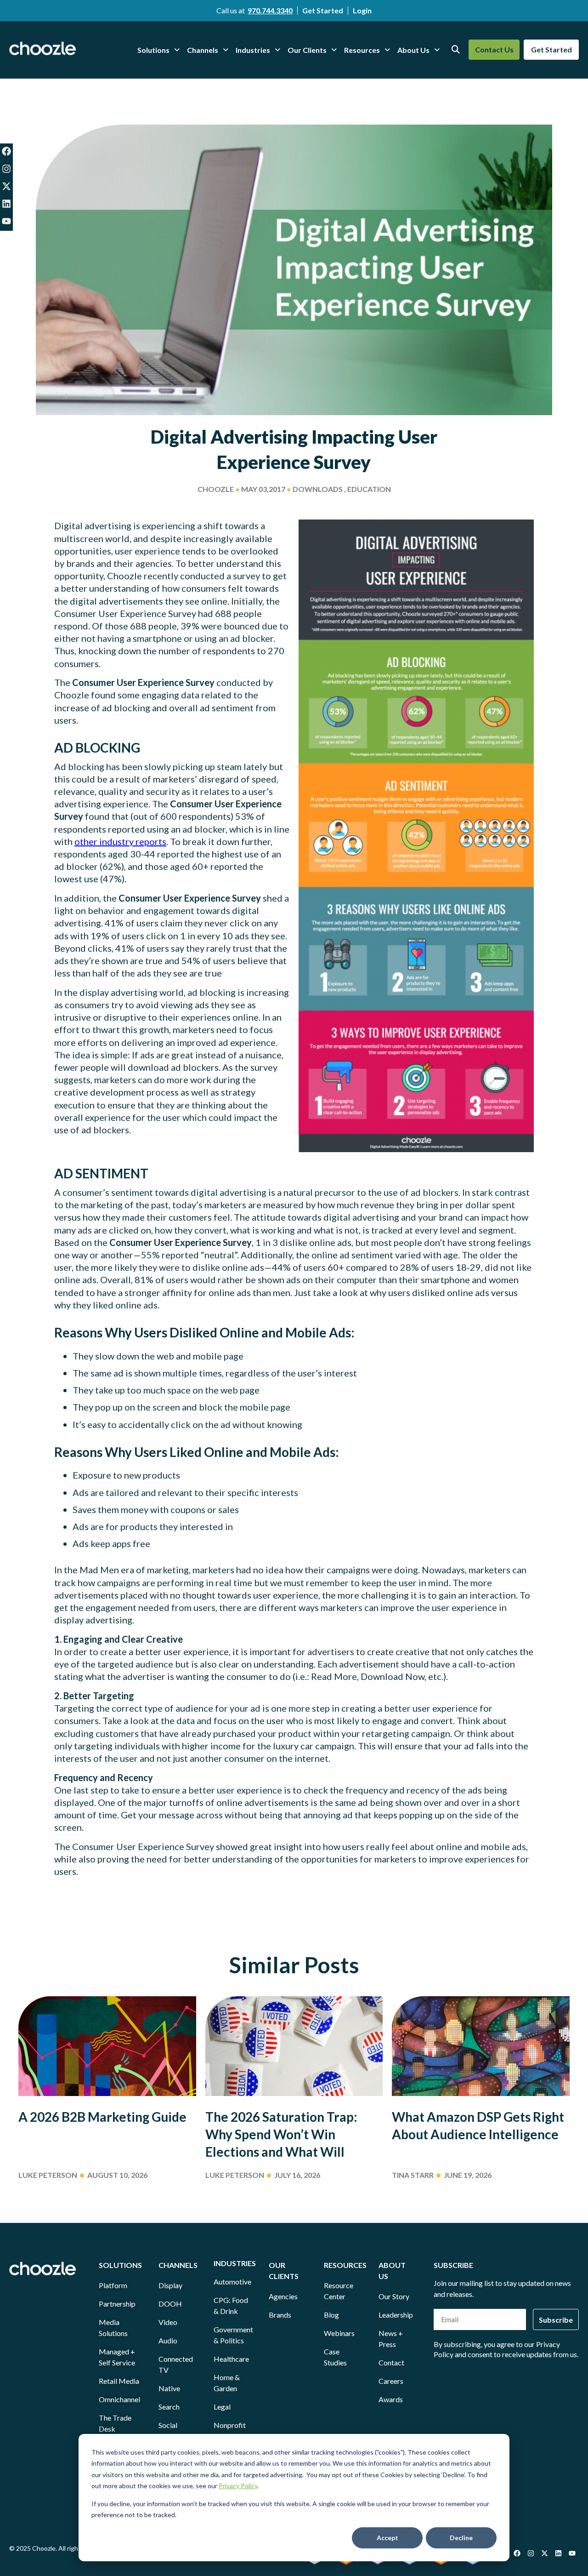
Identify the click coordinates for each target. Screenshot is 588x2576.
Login (362, 10)
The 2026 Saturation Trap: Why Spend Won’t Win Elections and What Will (281, 2134)
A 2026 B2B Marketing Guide (102, 2117)
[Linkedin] (6, 204)
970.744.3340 (270, 10)
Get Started (323, 10)
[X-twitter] (6, 186)
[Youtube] (6, 221)
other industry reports (120, 841)
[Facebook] (6, 151)
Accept (387, 2538)
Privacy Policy (238, 2486)
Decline (461, 2538)
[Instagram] (6, 169)
